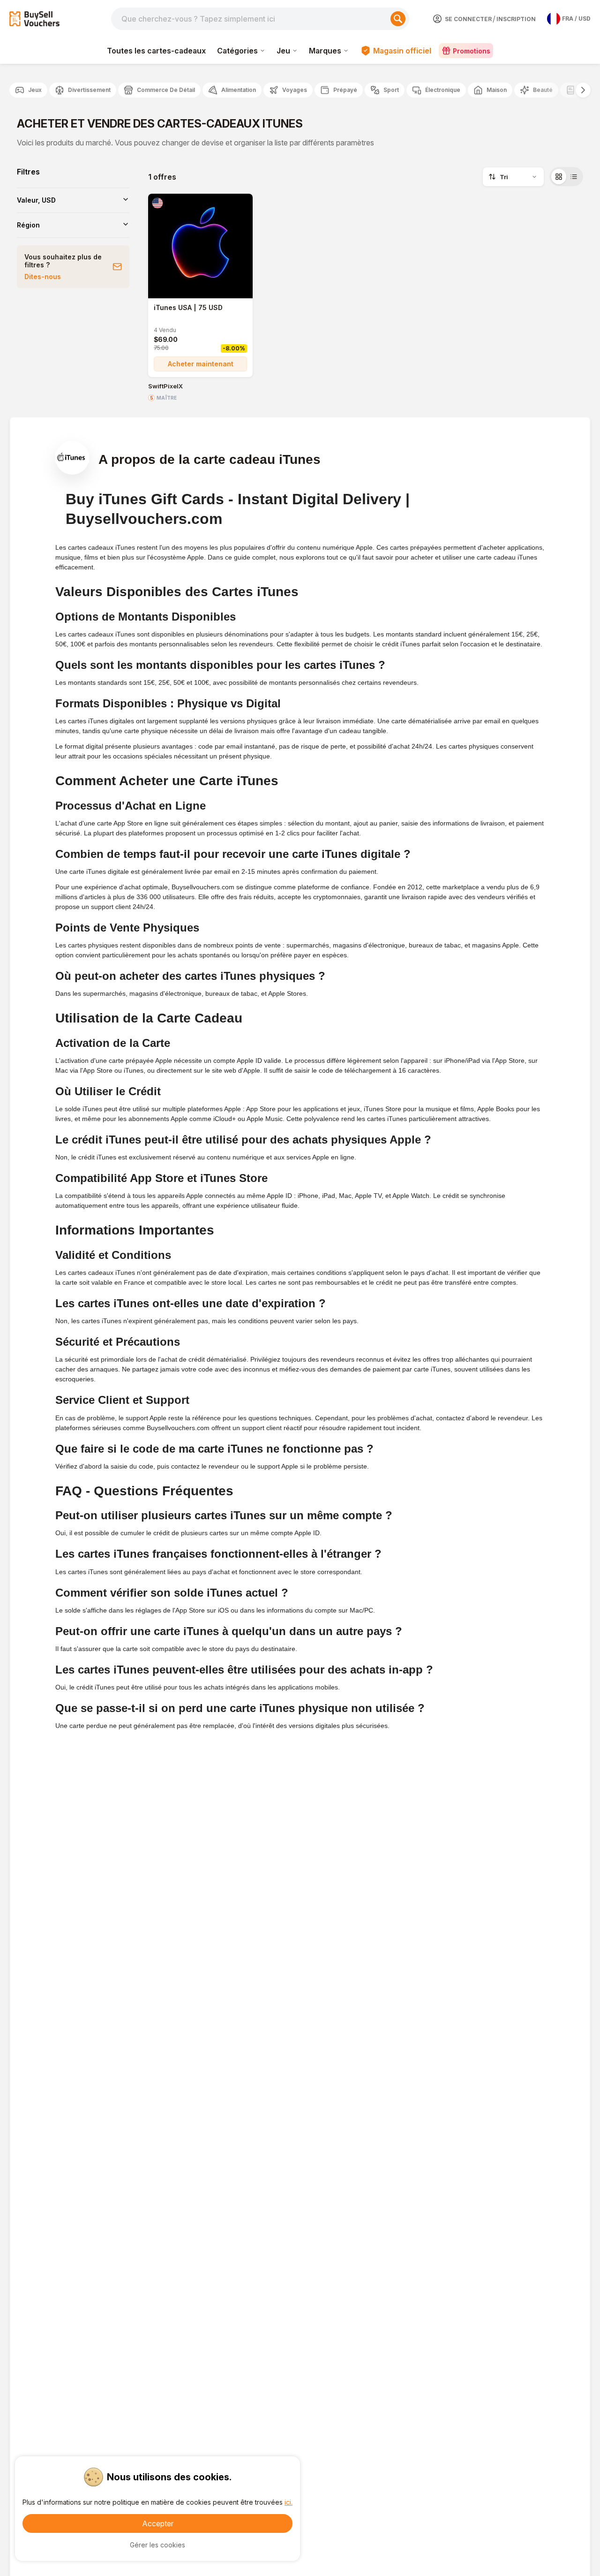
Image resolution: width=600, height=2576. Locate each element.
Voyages (295, 90)
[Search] (398, 19)
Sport (391, 90)
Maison (497, 90)
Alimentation (239, 90)
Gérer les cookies (157, 2545)
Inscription (516, 19)
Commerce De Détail (166, 90)
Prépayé (345, 90)
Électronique (443, 90)
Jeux (35, 90)
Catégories (237, 51)
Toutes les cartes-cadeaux (156, 51)
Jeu (283, 51)
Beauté (543, 90)
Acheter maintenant (201, 364)
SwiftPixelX (165, 386)
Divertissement (89, 90)
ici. (289, 2502)
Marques (325, 51)
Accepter (158, 2523)
